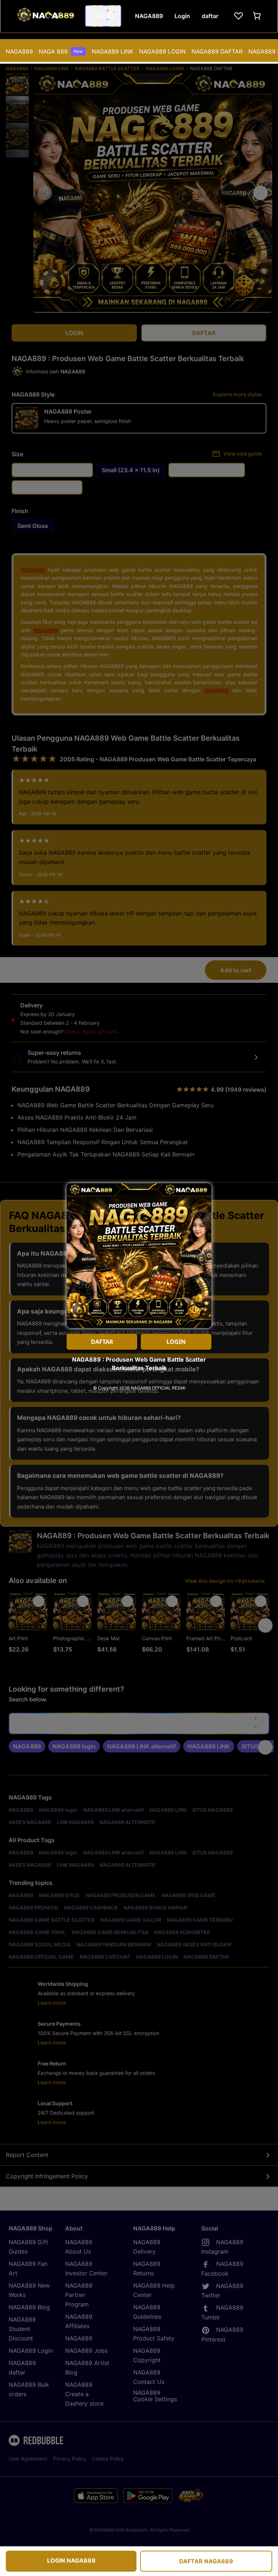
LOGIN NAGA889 (71, 2560)
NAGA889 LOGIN (162, 51)
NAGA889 (19, 51)
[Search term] (110, 16)
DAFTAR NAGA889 (206, 2561)
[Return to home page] (45, 16)
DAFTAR (102, 1342)
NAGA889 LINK (112, 51)
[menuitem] (19, 51)
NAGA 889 (61, 51)
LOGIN (176, 1342)
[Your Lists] (239, 16)
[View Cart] (257, 16)
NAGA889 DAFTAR (217, 51)
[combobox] (103, 16)
